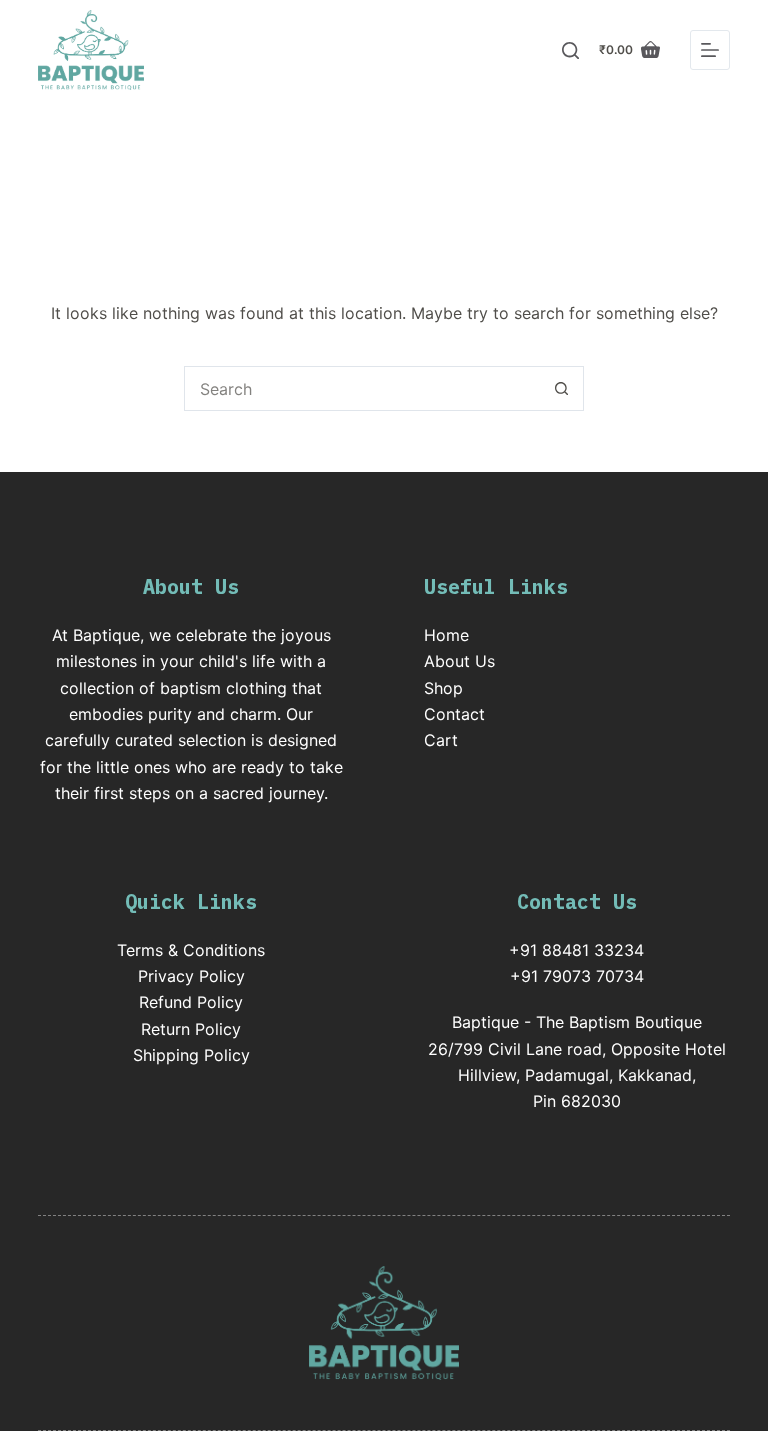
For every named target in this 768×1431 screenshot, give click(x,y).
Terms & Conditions (191, 950)
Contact (454, 714)
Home (446, 635)
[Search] (570, 50)
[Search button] (561, 388)
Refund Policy (191, 1002)
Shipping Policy (191, 1055)
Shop (443, 688)
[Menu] (710, 50)
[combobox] (362, 388)
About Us (459, 661)
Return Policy (191, 1029)
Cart (441, 740)
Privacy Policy (191, 976)
